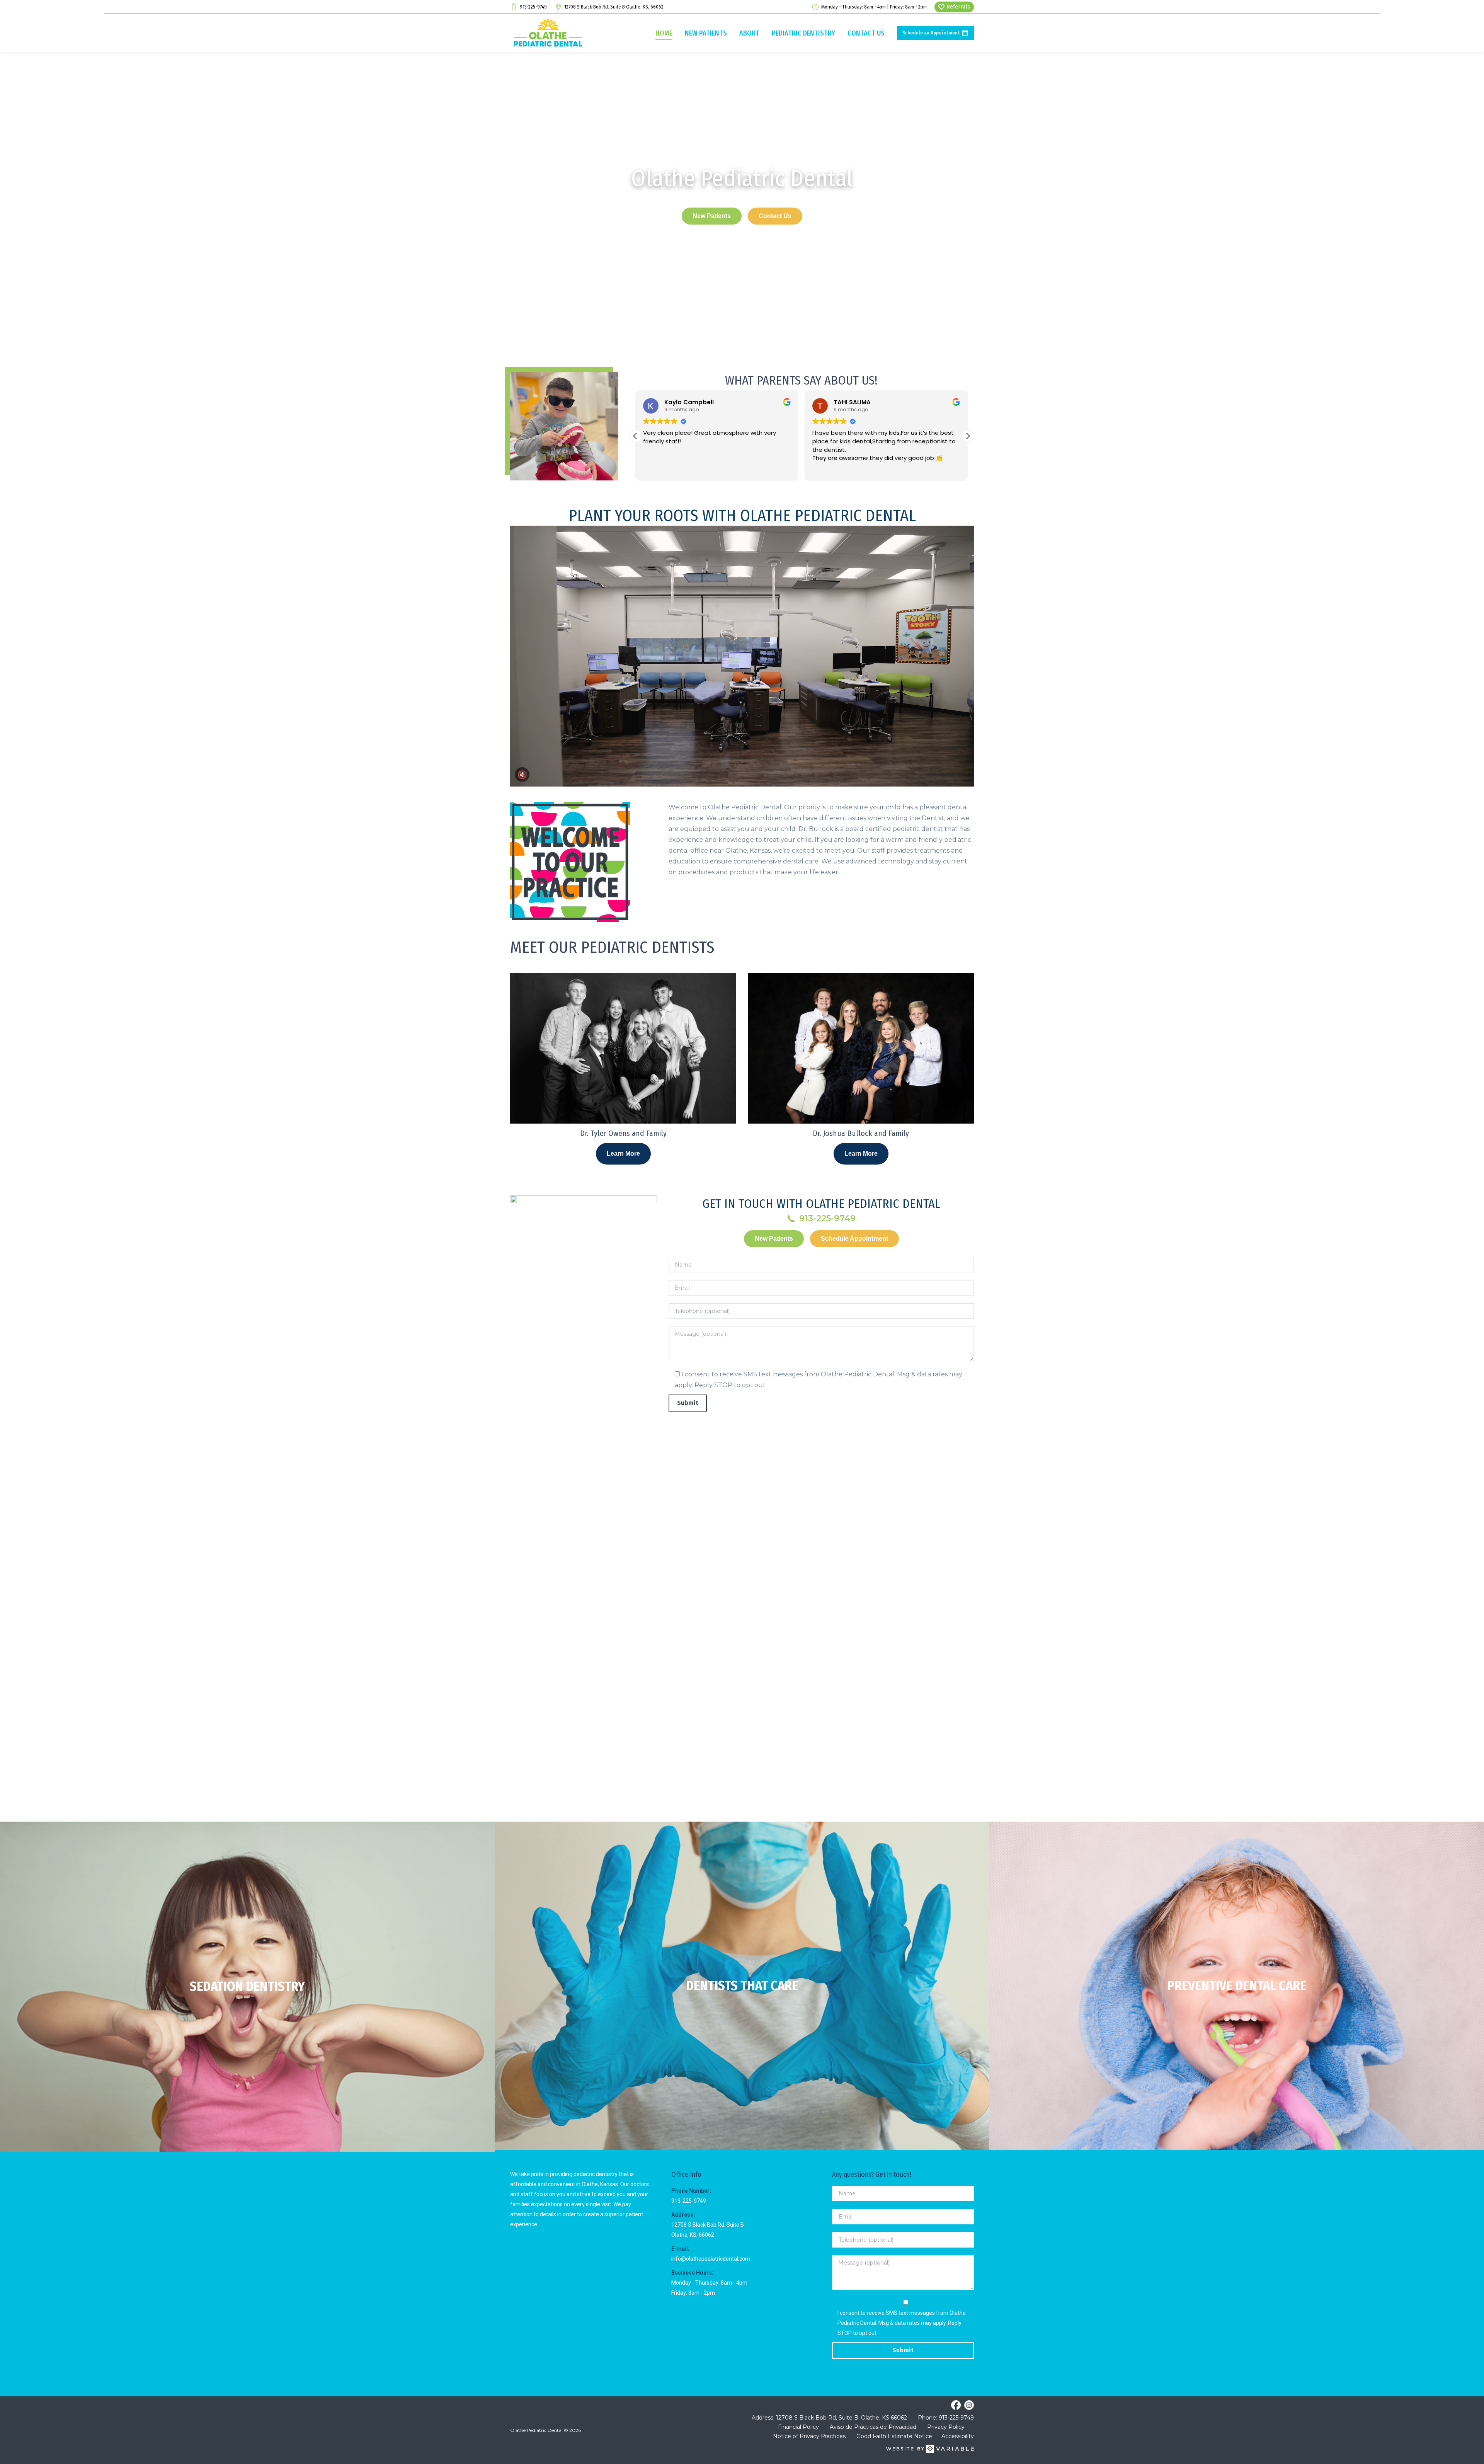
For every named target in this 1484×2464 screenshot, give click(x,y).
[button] (968, 436)
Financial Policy (798, 2427)
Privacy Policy (946, 2427)
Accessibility (958, 2436)
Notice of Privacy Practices (809, 2436)
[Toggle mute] (522, 775)
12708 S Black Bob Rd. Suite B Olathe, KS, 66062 (614, 7)
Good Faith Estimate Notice (894, 2436)
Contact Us (775, 216)
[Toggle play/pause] (742, 656)
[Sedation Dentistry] (247, 1987)
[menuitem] (664, 33)
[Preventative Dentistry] (1237, 1986)
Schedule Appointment (854, 1239)
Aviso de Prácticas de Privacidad (873, 2427)
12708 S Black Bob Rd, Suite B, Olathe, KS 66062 (842, 2418)
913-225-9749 (533, 7)
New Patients (712, 216)
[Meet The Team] (742, 1986)
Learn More (623, 1154)
